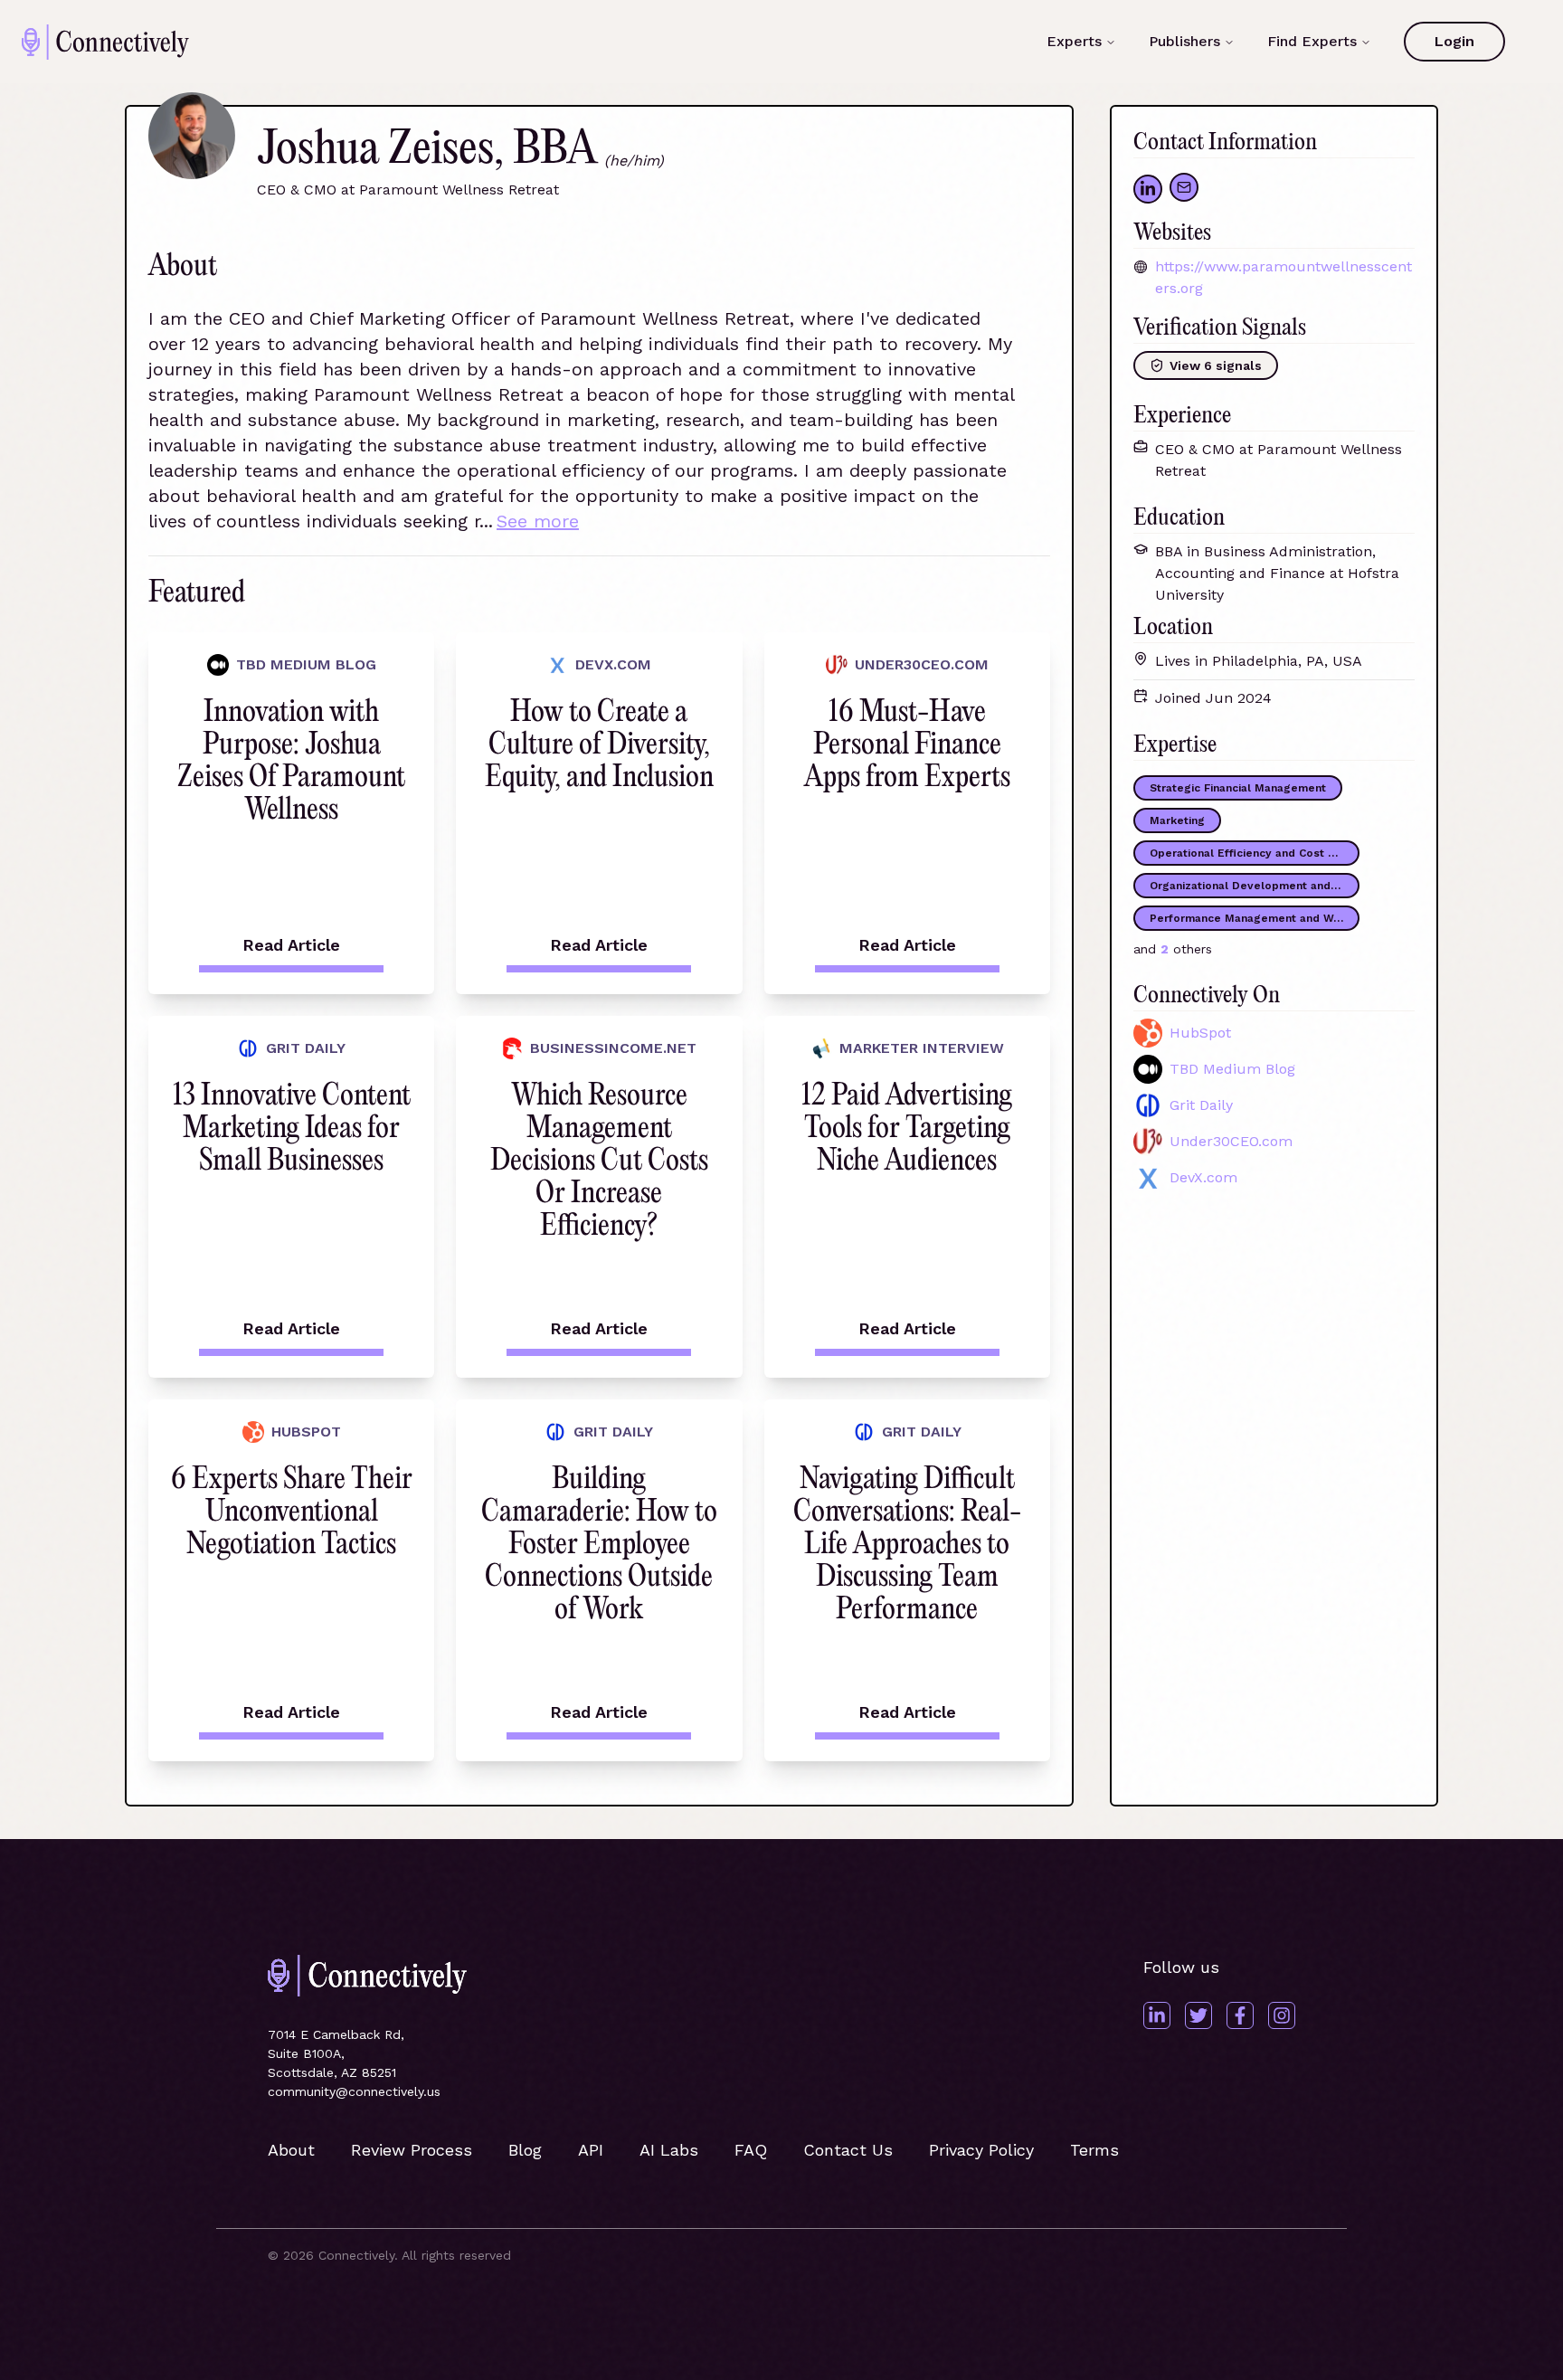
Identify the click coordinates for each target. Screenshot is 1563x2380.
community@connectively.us (354, 2091)
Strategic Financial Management (1238, 788)
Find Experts (1312, 41)
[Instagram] (1282, 2015)
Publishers (1184, 41)
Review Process (412, 2150)
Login (1454, 41)
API (591, 2150)
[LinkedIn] (1157, 2015)
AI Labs (669, 2150)
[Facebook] (1240, 2015)
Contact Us (848, 2150)
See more (538, 521)
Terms (1094, 2150)
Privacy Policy (981, 2150)
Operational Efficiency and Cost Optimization (1255, 853)
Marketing (1177, 820)
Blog (525, 2150)
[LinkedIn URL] (1148, 189)
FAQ (751, 2150)
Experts (1074, 41)
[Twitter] (1198, 2015)
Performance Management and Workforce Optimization (1255, 918)
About (291, 2150)
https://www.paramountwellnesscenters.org (1284, 277)
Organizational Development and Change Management (1255, 886)
